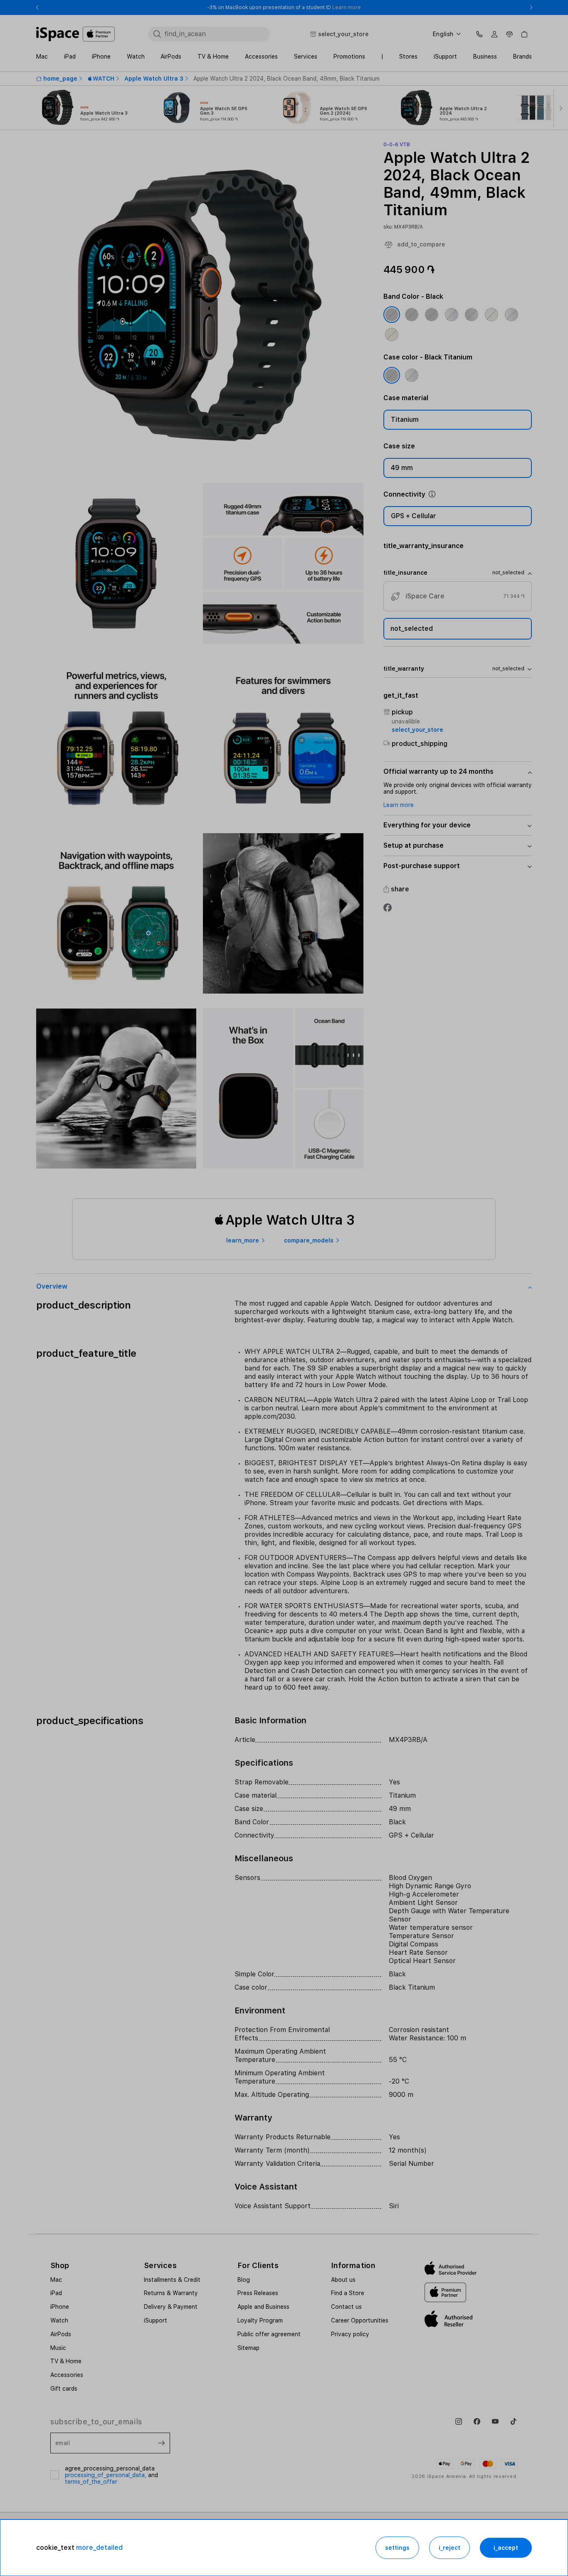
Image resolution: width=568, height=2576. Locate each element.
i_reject (449, 2548)
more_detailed (99, 2548)
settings (397, 2548)
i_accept (506, 2548)
